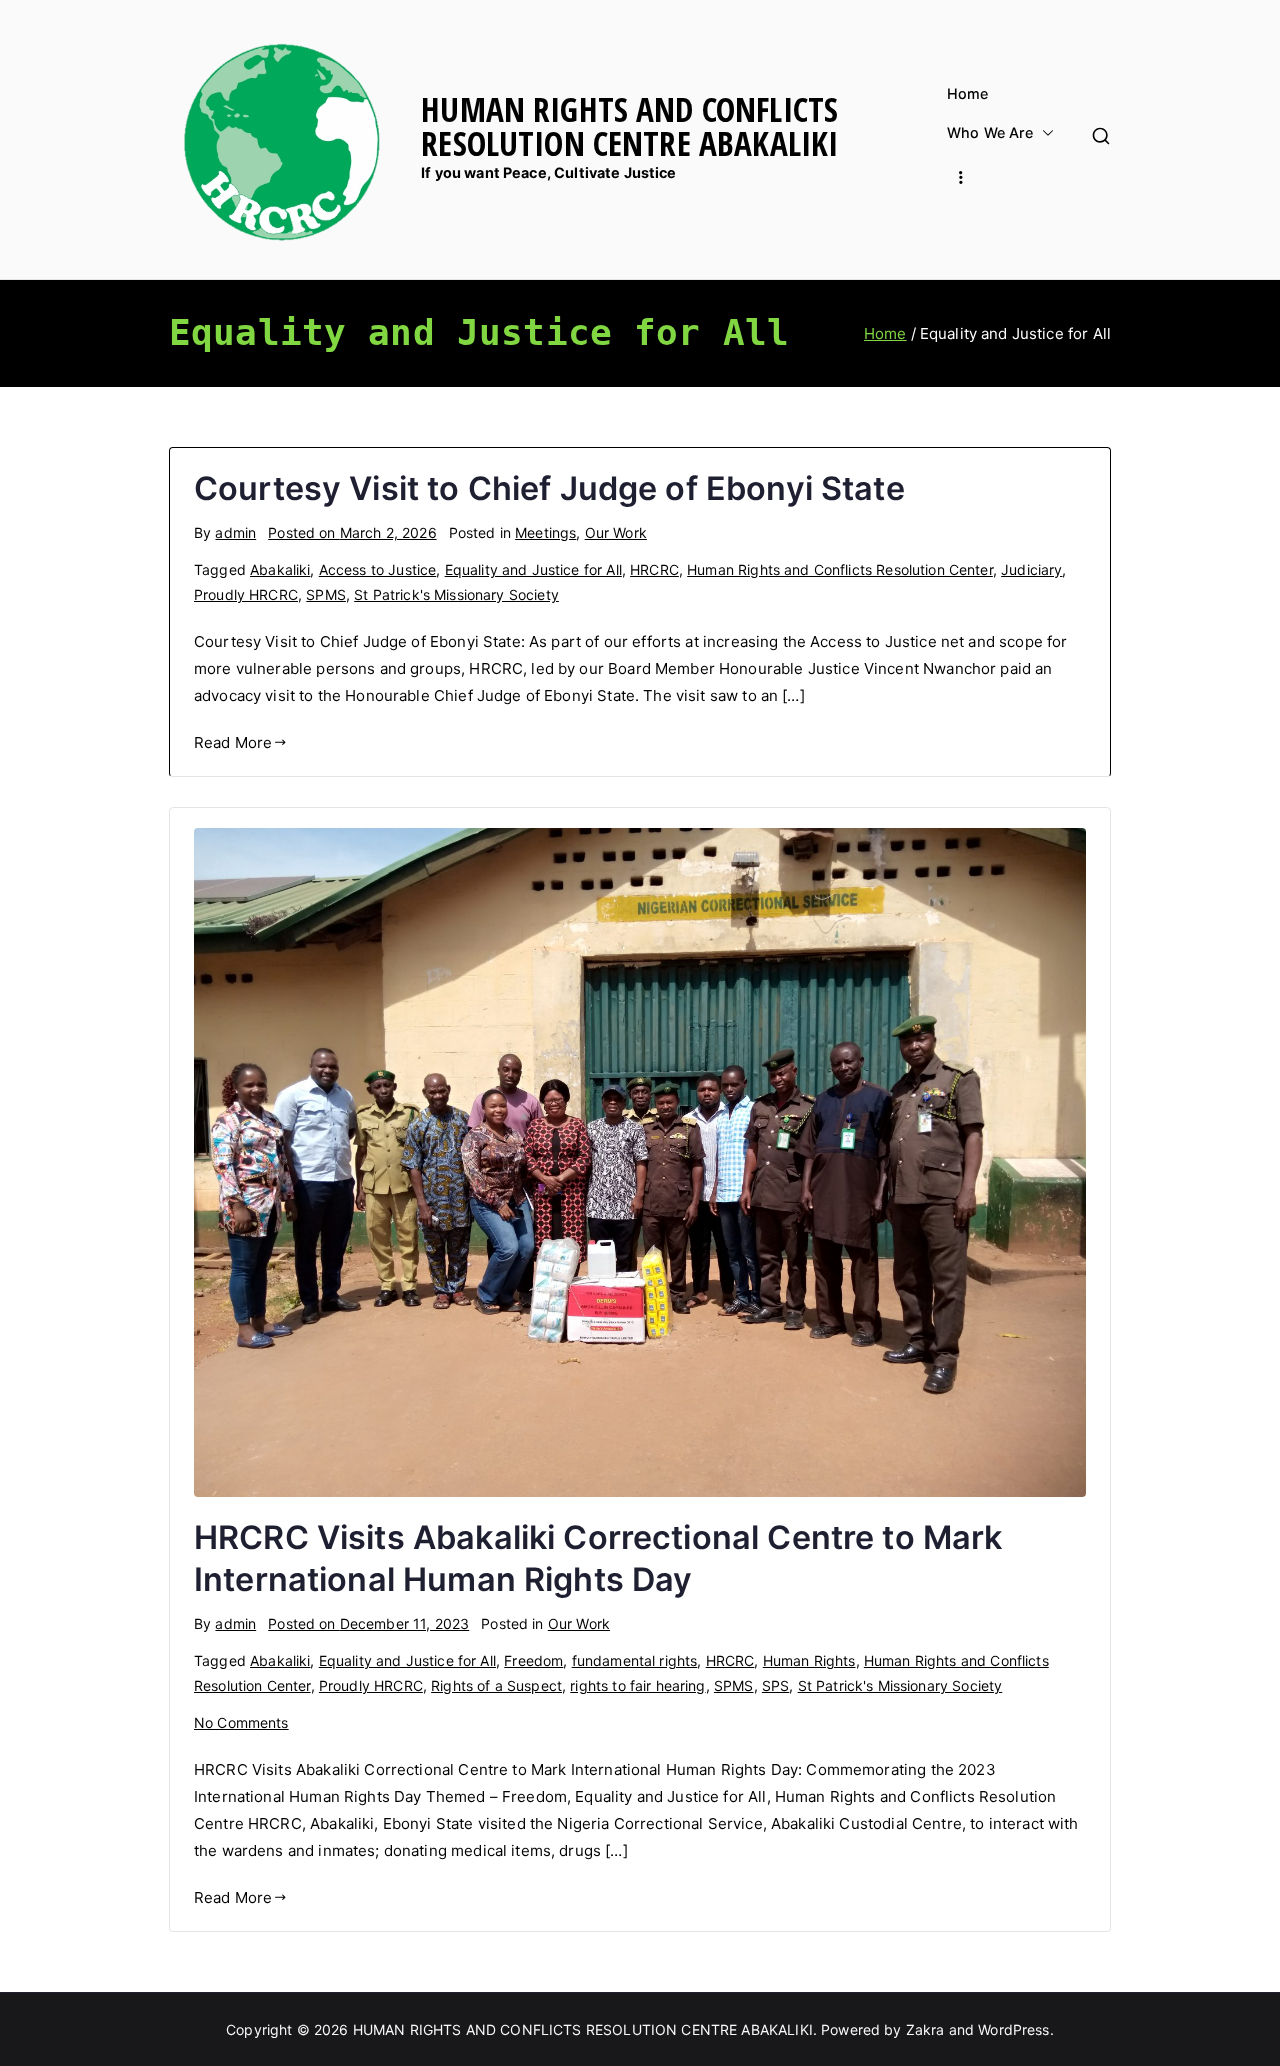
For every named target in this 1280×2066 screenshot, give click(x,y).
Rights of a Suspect (496, 1685)
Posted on (352, 532)
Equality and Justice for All (533, 569)
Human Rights (809, 1660)
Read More (233, 742)
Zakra (925, 2029)
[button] (1044, 133)
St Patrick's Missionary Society (456, 594)
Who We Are (990, 133)
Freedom (533, 1660)
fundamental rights (635, 1660)
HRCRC (654, 569)
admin (235, 532)
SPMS (326, 594)
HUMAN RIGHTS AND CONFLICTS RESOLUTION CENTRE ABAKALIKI (629, 125)
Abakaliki (280, 569)
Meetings (545, 532)
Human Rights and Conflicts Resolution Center (840, 569)
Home (968, 94)
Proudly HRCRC (246, 594)
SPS (775, 1685)
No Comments (241, 1722)
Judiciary (1031, 569)
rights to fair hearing (637, 1685)
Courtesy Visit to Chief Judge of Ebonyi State (549, 488)
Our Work (616, 532)
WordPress (1013, 2029)
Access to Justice (378, 569)
